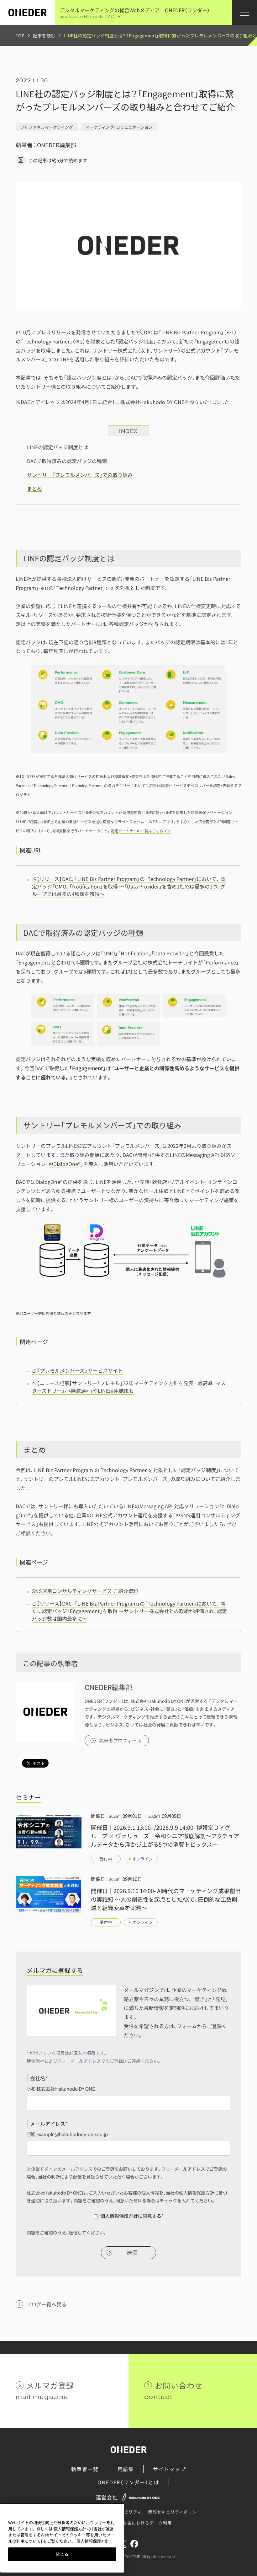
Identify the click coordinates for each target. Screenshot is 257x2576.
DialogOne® (67, 1164)
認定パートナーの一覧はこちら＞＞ (141, 831)
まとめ (34, 489)
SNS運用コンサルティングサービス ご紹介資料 (85, 1591)
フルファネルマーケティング (47, 127)
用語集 (126, 2469)
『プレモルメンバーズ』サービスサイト (80, 1370)
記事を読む (44, 35)
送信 (132, 2253)
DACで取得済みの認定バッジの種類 (67, 461)
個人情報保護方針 (197, 2193)
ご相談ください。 (35, 1533)
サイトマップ (170, 2469)
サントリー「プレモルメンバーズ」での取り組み (80, 475)
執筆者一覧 (85, 2469)
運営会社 (107, 2497)
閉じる (62, 2554)
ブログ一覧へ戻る (46, 2304)
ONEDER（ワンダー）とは (128, 2482)
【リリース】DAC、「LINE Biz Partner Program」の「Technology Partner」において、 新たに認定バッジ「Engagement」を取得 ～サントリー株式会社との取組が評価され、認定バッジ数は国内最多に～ (129, 1611)
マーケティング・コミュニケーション (119, 127)
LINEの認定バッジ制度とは (58, 447)
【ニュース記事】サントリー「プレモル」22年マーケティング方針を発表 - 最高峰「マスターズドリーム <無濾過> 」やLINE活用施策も (129, 1387)
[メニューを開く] (244, 13)
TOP (20, 35)
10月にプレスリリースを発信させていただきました (78, 332)
